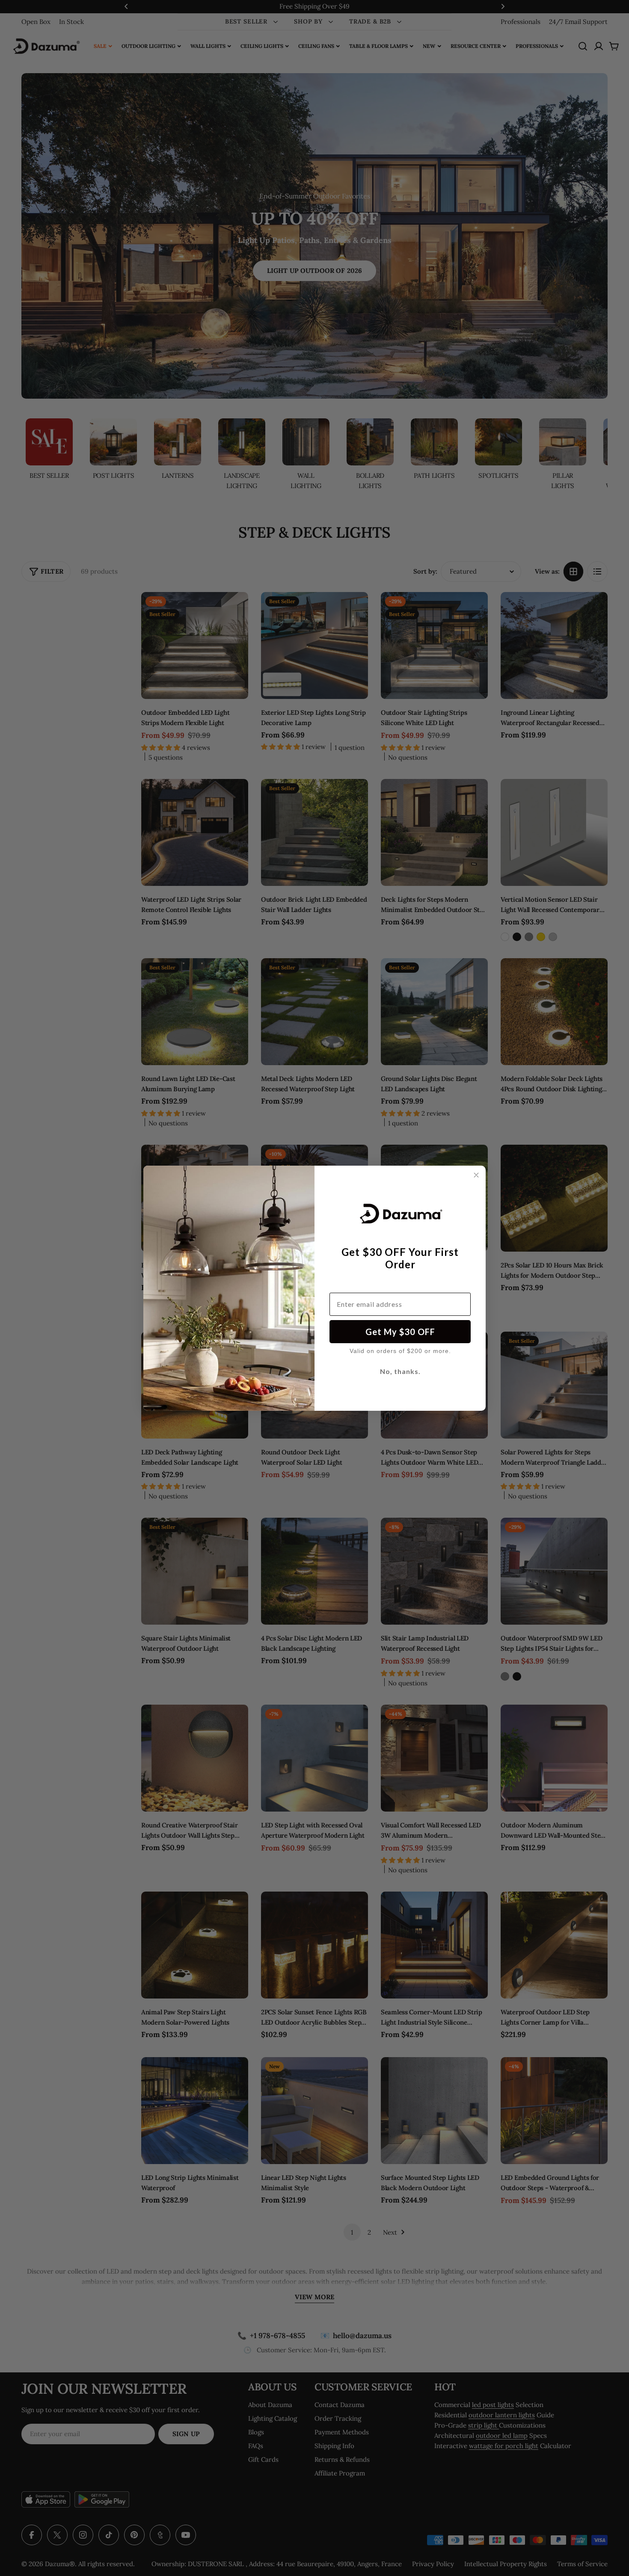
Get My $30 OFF (400, 1332)
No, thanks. (400, 1371)
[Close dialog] (476, 1175)
